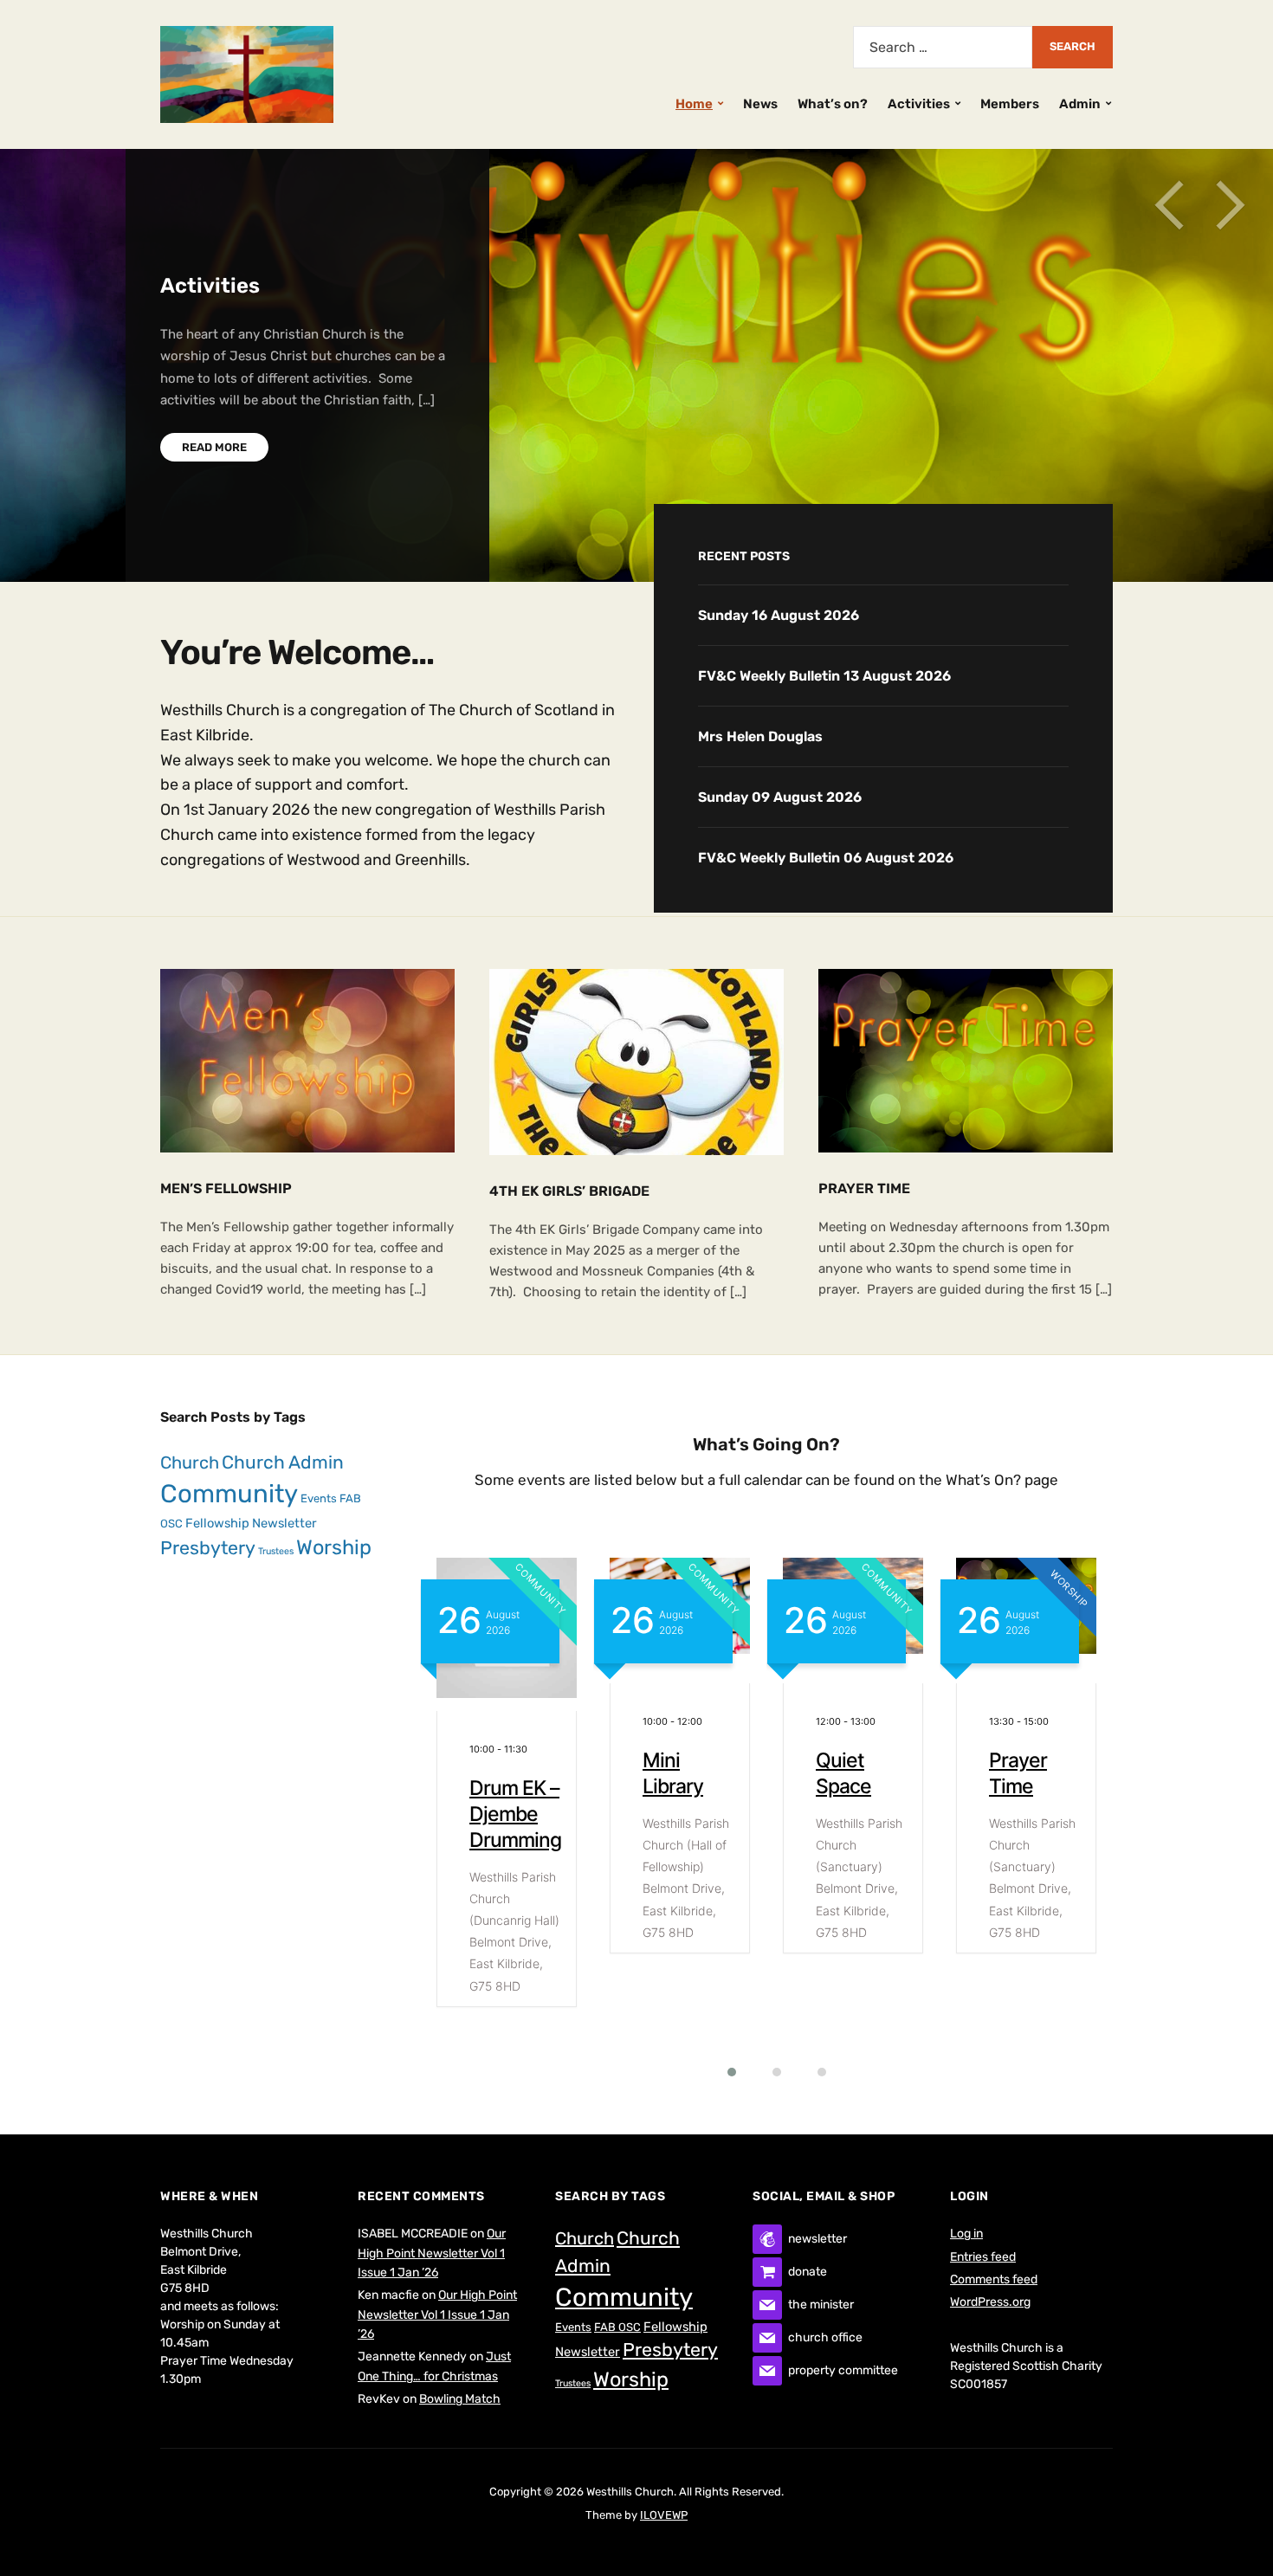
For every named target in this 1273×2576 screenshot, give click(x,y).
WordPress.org (990, 2302)
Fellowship (217, 1523)
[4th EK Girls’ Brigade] (636, 1061)
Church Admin (283, 1462)
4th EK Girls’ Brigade (569, 1191)
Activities (919, 104)
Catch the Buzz (1032, 1773)
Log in (966, 2234)
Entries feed (983, 2257)
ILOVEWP (664, 2515)
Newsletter (284, 1523)
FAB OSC (617, 2327)
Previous (1169, 205)
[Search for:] (943, 47)
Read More (214, 447)
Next (1230, 205)
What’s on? (833, 104)
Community (229, 1494)
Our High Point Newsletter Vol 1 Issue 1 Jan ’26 (432, 2253)
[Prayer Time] (966, 1059)
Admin (1080, 104)
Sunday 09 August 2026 (780, 797)
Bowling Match (460, 2399)
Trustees (276, 1551)
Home (694, 104)
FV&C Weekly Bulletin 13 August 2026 (824, 676)
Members (1010, 104)
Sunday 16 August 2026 (779, 615)
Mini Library (500, 1773)
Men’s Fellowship (226, 1188)
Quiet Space (670, 1773)
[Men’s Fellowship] (307, 1059)
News (760, 104)
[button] (721, 2072)
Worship (334, 1547)
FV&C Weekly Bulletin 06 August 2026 (826, 858)
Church (190, 1462)
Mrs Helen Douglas (760, 736)
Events (319, 1498)
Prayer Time (864, 1188)
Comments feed (994, 2279)
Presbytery (208, 1548)
